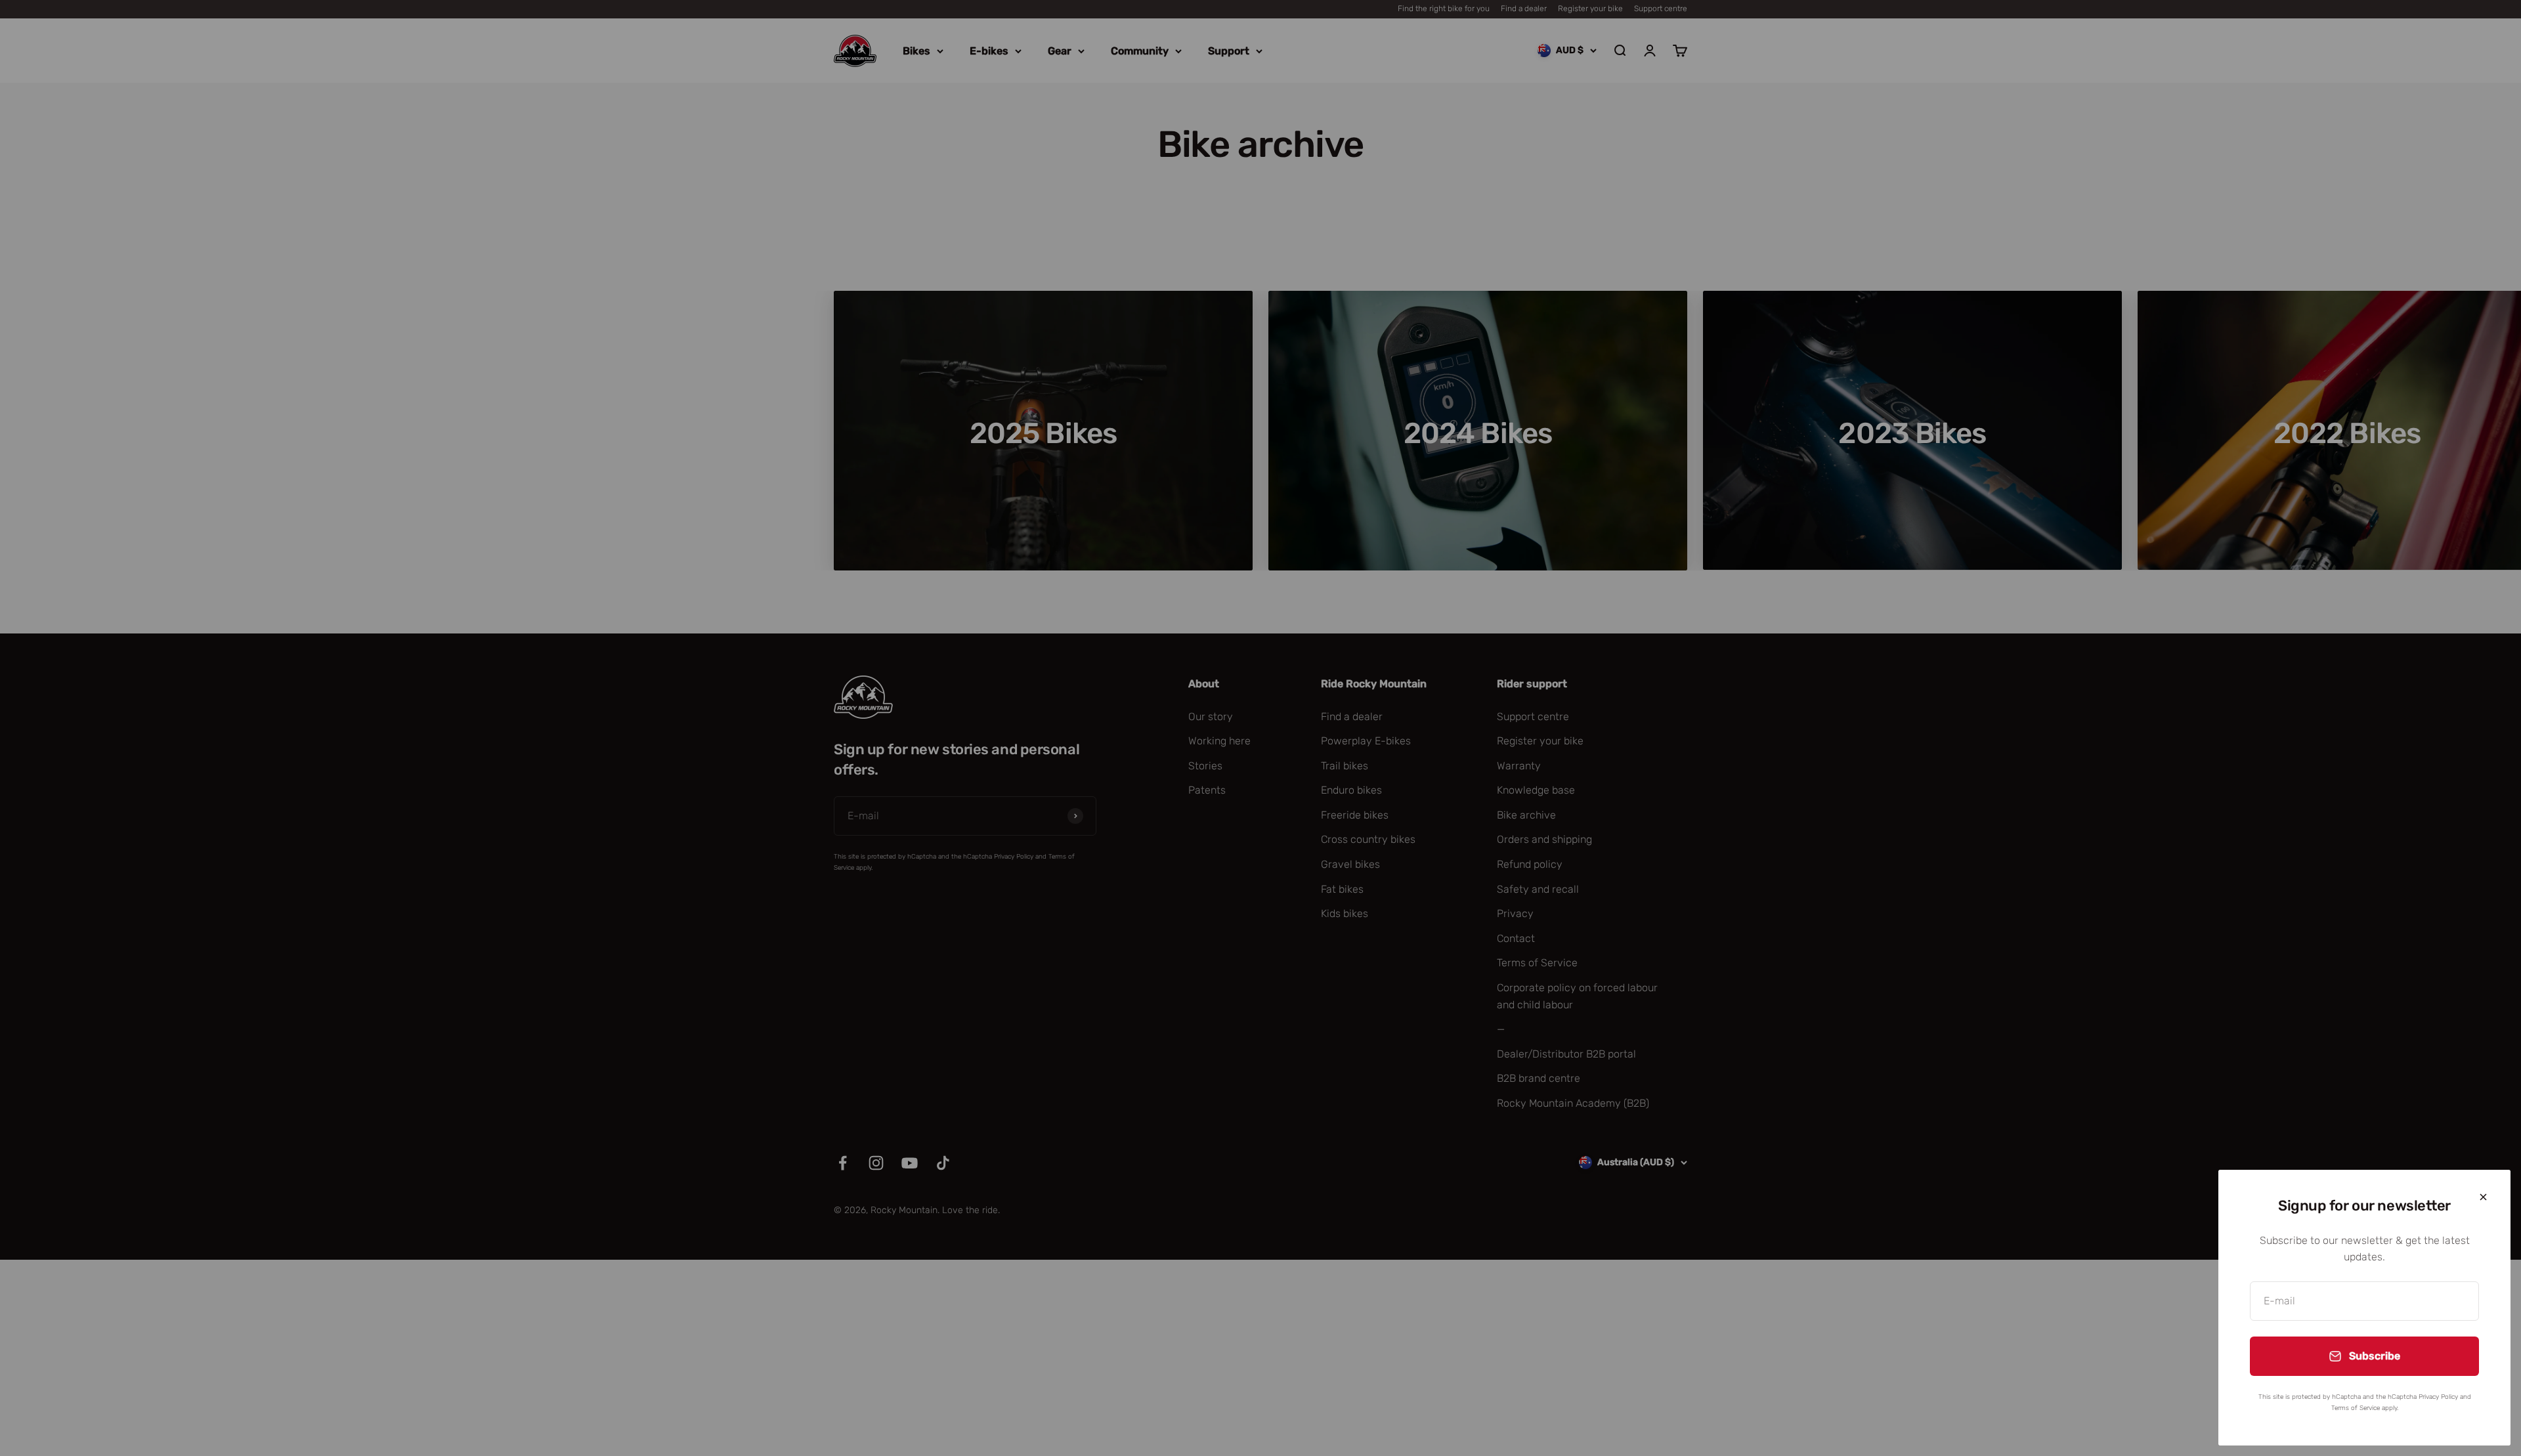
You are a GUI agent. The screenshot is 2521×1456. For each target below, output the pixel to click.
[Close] (2483, 1197)
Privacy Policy (2438, 1397)
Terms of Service (2356, 1408)
